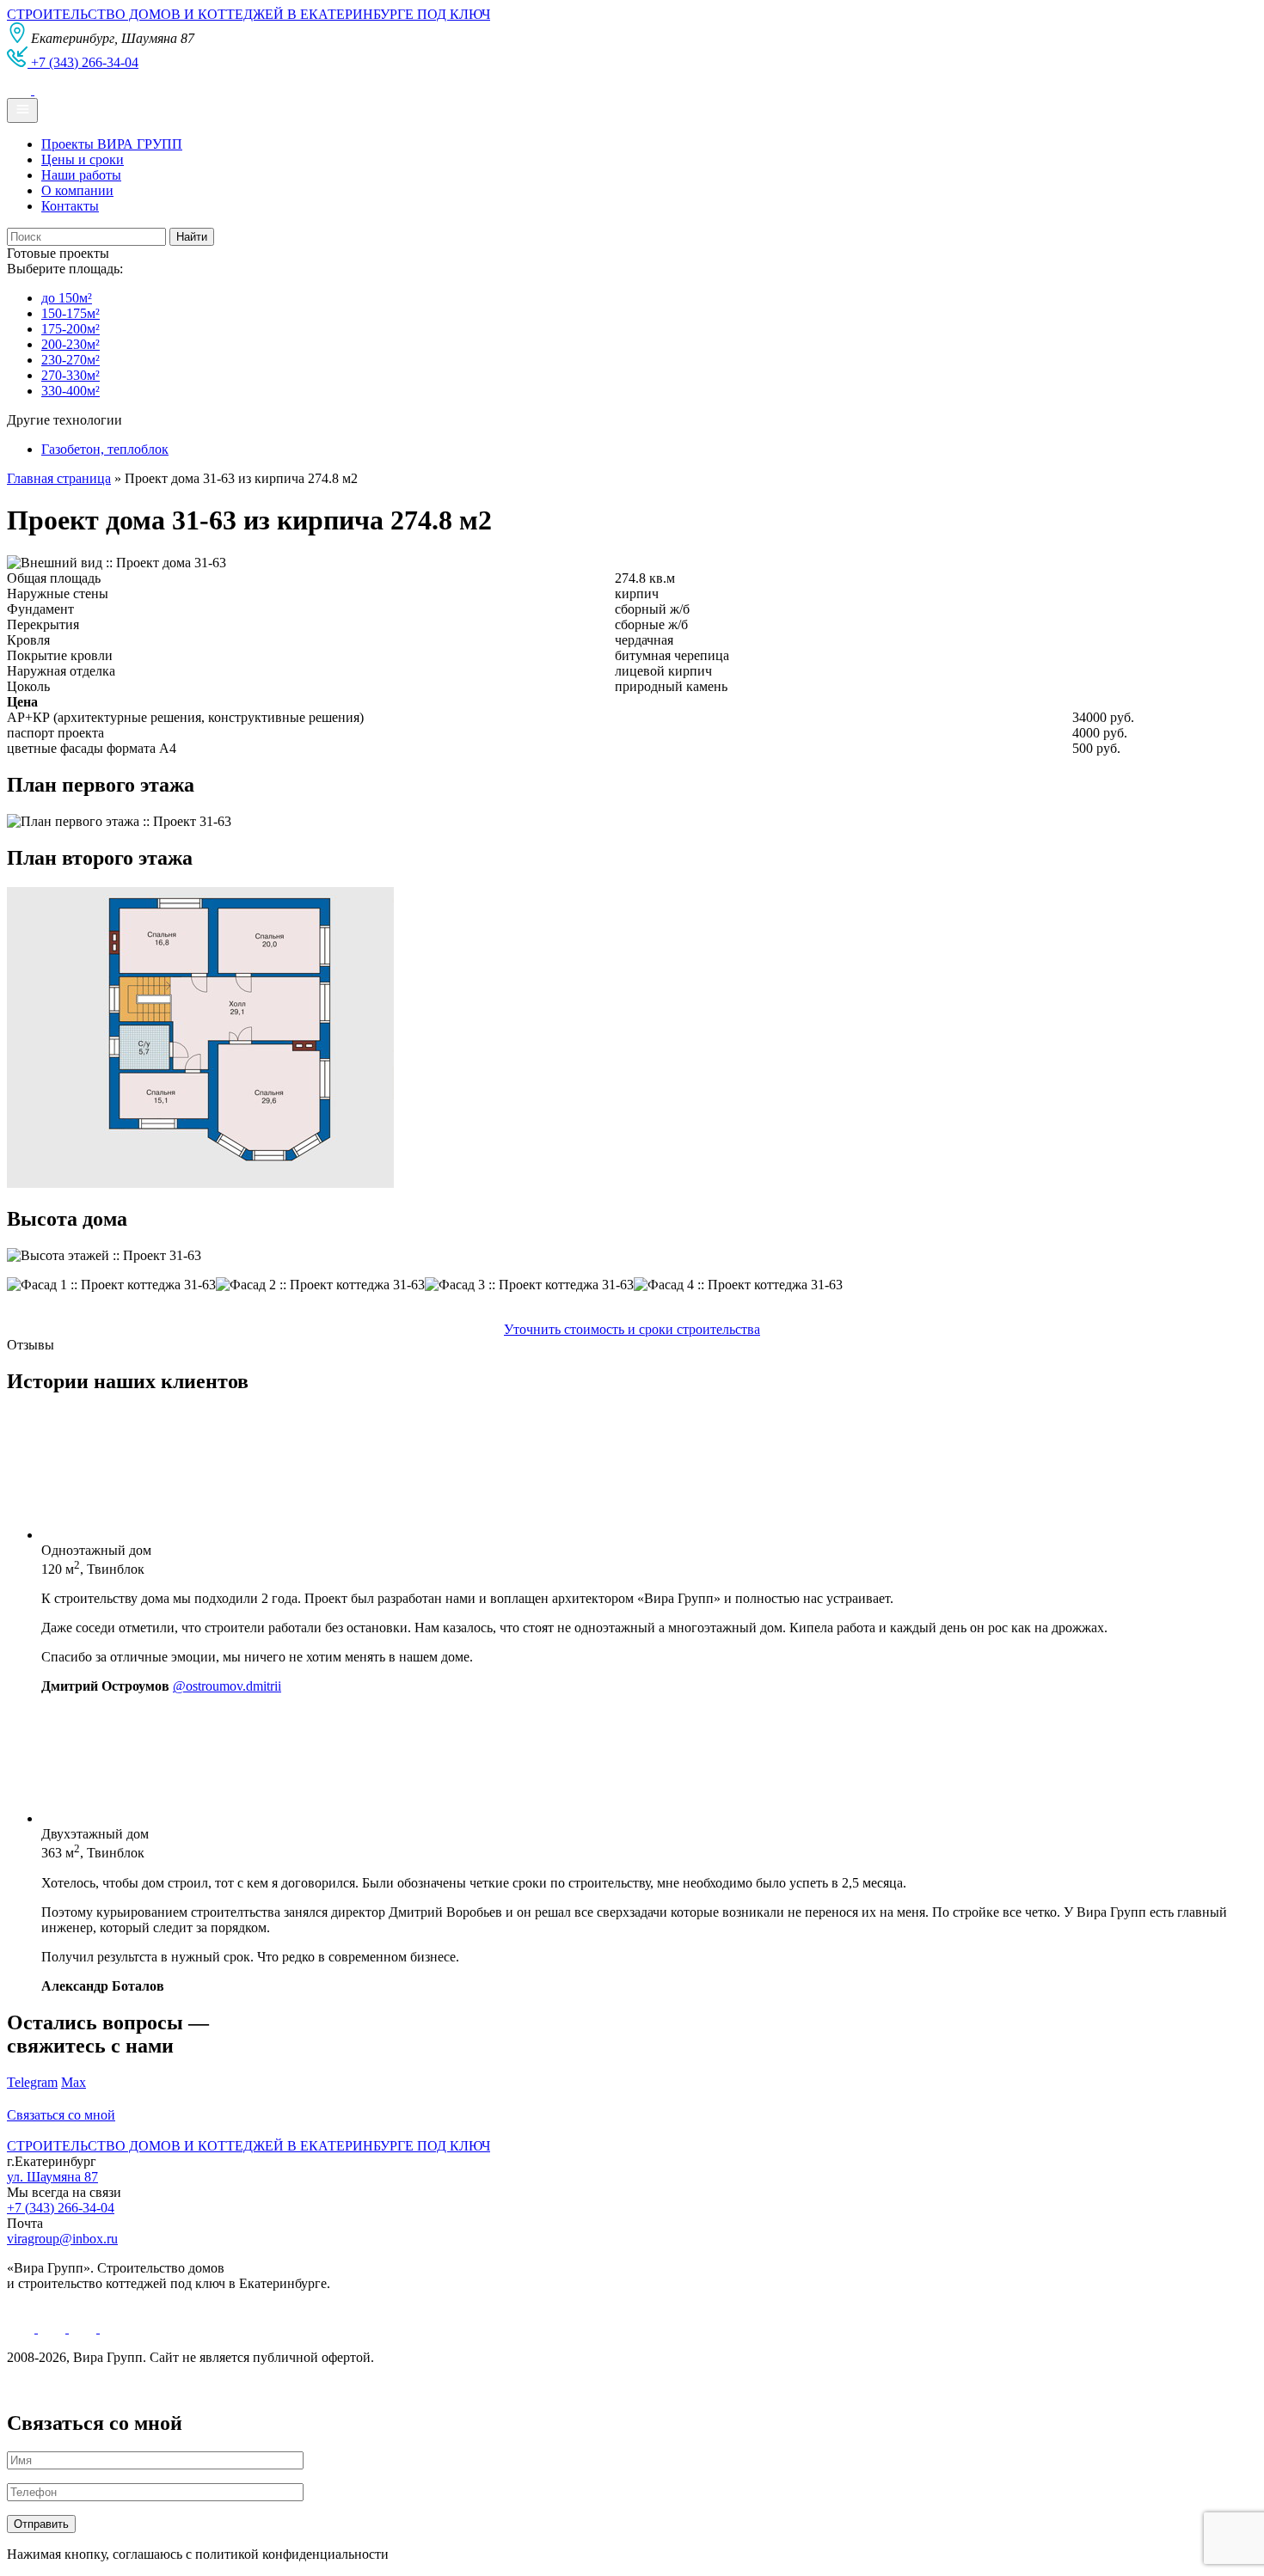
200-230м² (71, 344)
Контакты (70, 206)
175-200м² (71, 329)
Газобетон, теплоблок (105, 449)
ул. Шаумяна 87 (52, 2177)
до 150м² (67, 298)
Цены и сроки (83, 159)
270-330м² (71, 375)
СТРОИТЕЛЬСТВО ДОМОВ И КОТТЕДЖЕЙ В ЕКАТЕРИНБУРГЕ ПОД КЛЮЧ (249, 14)
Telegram (32, 2082)
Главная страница (59, 478)
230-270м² (71, 360)
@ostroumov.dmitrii (227, 1686)
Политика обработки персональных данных (136, 2386)
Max (74, 2082)
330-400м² (71, 391)
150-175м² (71, 313)
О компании (77, 190)
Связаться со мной (61, 2115)
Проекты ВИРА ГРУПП (112, 144)
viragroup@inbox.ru (62, 2239)
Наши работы (81, 175)
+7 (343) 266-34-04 (61, 2208)
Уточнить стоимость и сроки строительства (632, 1329)
